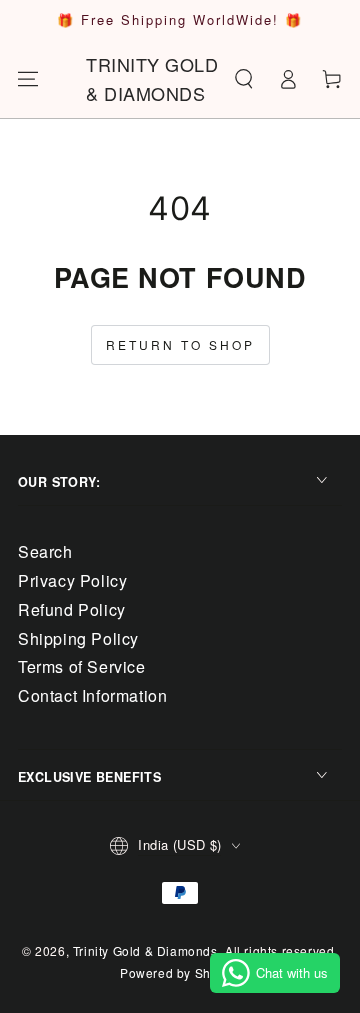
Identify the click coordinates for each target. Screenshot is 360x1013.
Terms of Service (82, 666)
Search (45, 551)
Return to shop (180, 344)
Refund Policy (72, 609)
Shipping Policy (78, 638)
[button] (244, 79)
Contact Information (92, 695)
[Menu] (28, 79)
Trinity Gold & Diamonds (145, 950)
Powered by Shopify (180, 972)
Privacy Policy (72, 580)
